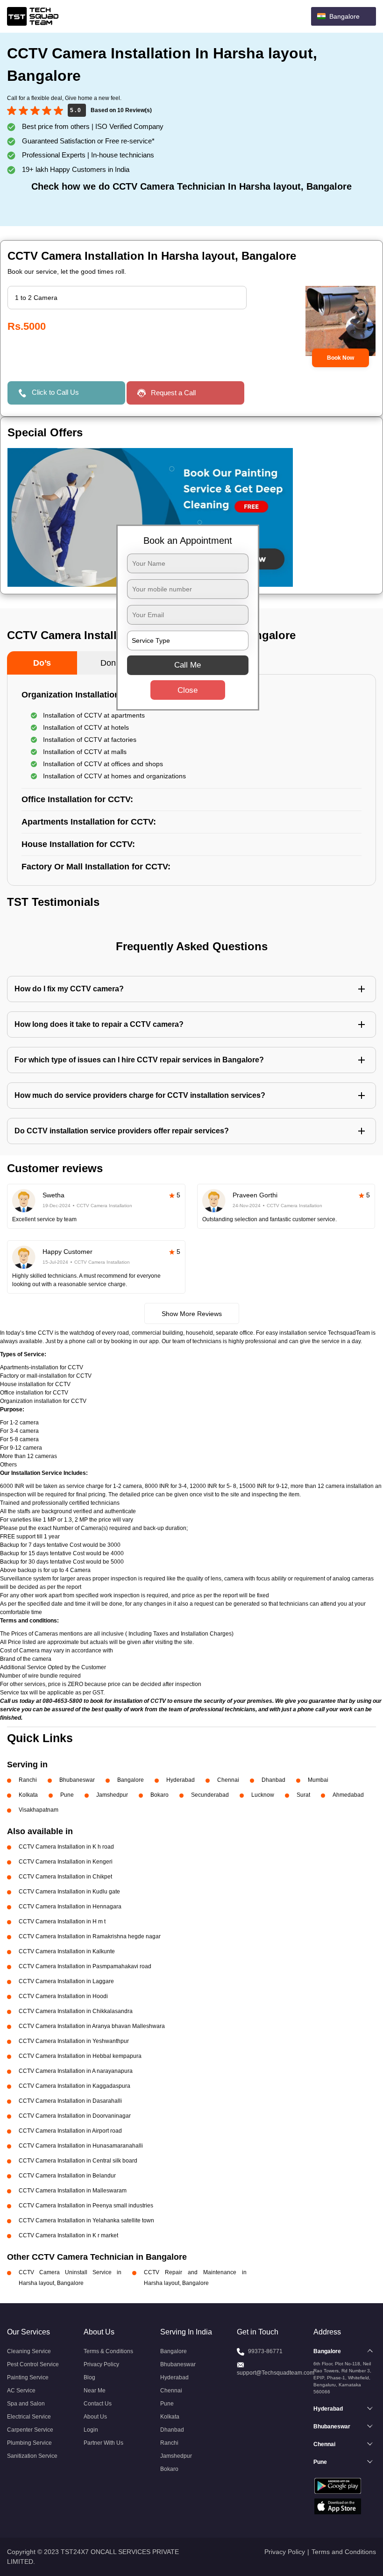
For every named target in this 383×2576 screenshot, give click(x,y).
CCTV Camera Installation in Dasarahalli (70, 2101)
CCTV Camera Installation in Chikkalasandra (76, 2011)
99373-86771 (265, 2351)
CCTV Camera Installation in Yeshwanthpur (74, 2041)
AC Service (21, 2391)
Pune (67, 1795)
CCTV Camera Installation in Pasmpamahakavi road (85, 1966)
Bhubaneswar (77, 1780)
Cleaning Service (29, 2351)
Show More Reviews (192, 1314)
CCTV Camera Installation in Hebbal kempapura (80, 2056)
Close (188, 690)
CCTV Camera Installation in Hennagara (70, 1907)
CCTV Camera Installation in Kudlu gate (69, 1892)
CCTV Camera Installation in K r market (68, 2235)
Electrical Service (29, 2417)
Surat (303, 1795)
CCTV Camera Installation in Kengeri (66, 1862)
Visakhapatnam (39, 1810)
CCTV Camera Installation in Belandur (67, 2176)
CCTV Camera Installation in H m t (62, 1921)
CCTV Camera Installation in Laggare (66, 1981)
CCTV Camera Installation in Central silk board (78, 2161)
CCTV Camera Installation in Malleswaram (73, 2191)
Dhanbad (273, 1780)
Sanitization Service (32, 2456)
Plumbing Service (29, 2443)
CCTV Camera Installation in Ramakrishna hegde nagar (90, 1936)
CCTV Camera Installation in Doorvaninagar (75, 2116)
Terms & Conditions (108, 2351)
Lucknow (263, 1795)
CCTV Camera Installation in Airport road (70, 2131)
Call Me (188, 665)
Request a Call (173, 393)
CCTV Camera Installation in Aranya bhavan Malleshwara (92, 2026)
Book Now (340, 358)
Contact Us (98, 2404)
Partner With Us (103, 2443)
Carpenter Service (30, 2430)
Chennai (228, 1780)
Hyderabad (181, 1780)
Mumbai (318, 1780)
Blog (89, 2377)
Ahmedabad (348, 1795)
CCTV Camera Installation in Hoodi (63, 1996)
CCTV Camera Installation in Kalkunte (67, 1951)
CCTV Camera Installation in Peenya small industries (86, 2206)
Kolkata (28, 1795)
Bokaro (160, 1795)
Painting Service (28, 2377)
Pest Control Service (33, 2364)
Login (91, 2430)
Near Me (95, 2391)
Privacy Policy (101, 2364)
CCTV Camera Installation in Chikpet (65, 1877)
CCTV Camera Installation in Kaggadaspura (74, 2086)
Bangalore (131, 1780)
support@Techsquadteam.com (276, 2373)
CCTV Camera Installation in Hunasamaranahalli (81, 2146)
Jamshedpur (112, 1795)
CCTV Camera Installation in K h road (66, 1847)
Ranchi (28, 1780)
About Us (95, 2417)
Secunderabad (210, 1795)
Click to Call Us (55, 392)
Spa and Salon (26, 2404)
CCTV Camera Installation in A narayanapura (76, 2071)
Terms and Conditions (344, 2552)
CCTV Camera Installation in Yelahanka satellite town (86, 2220)
